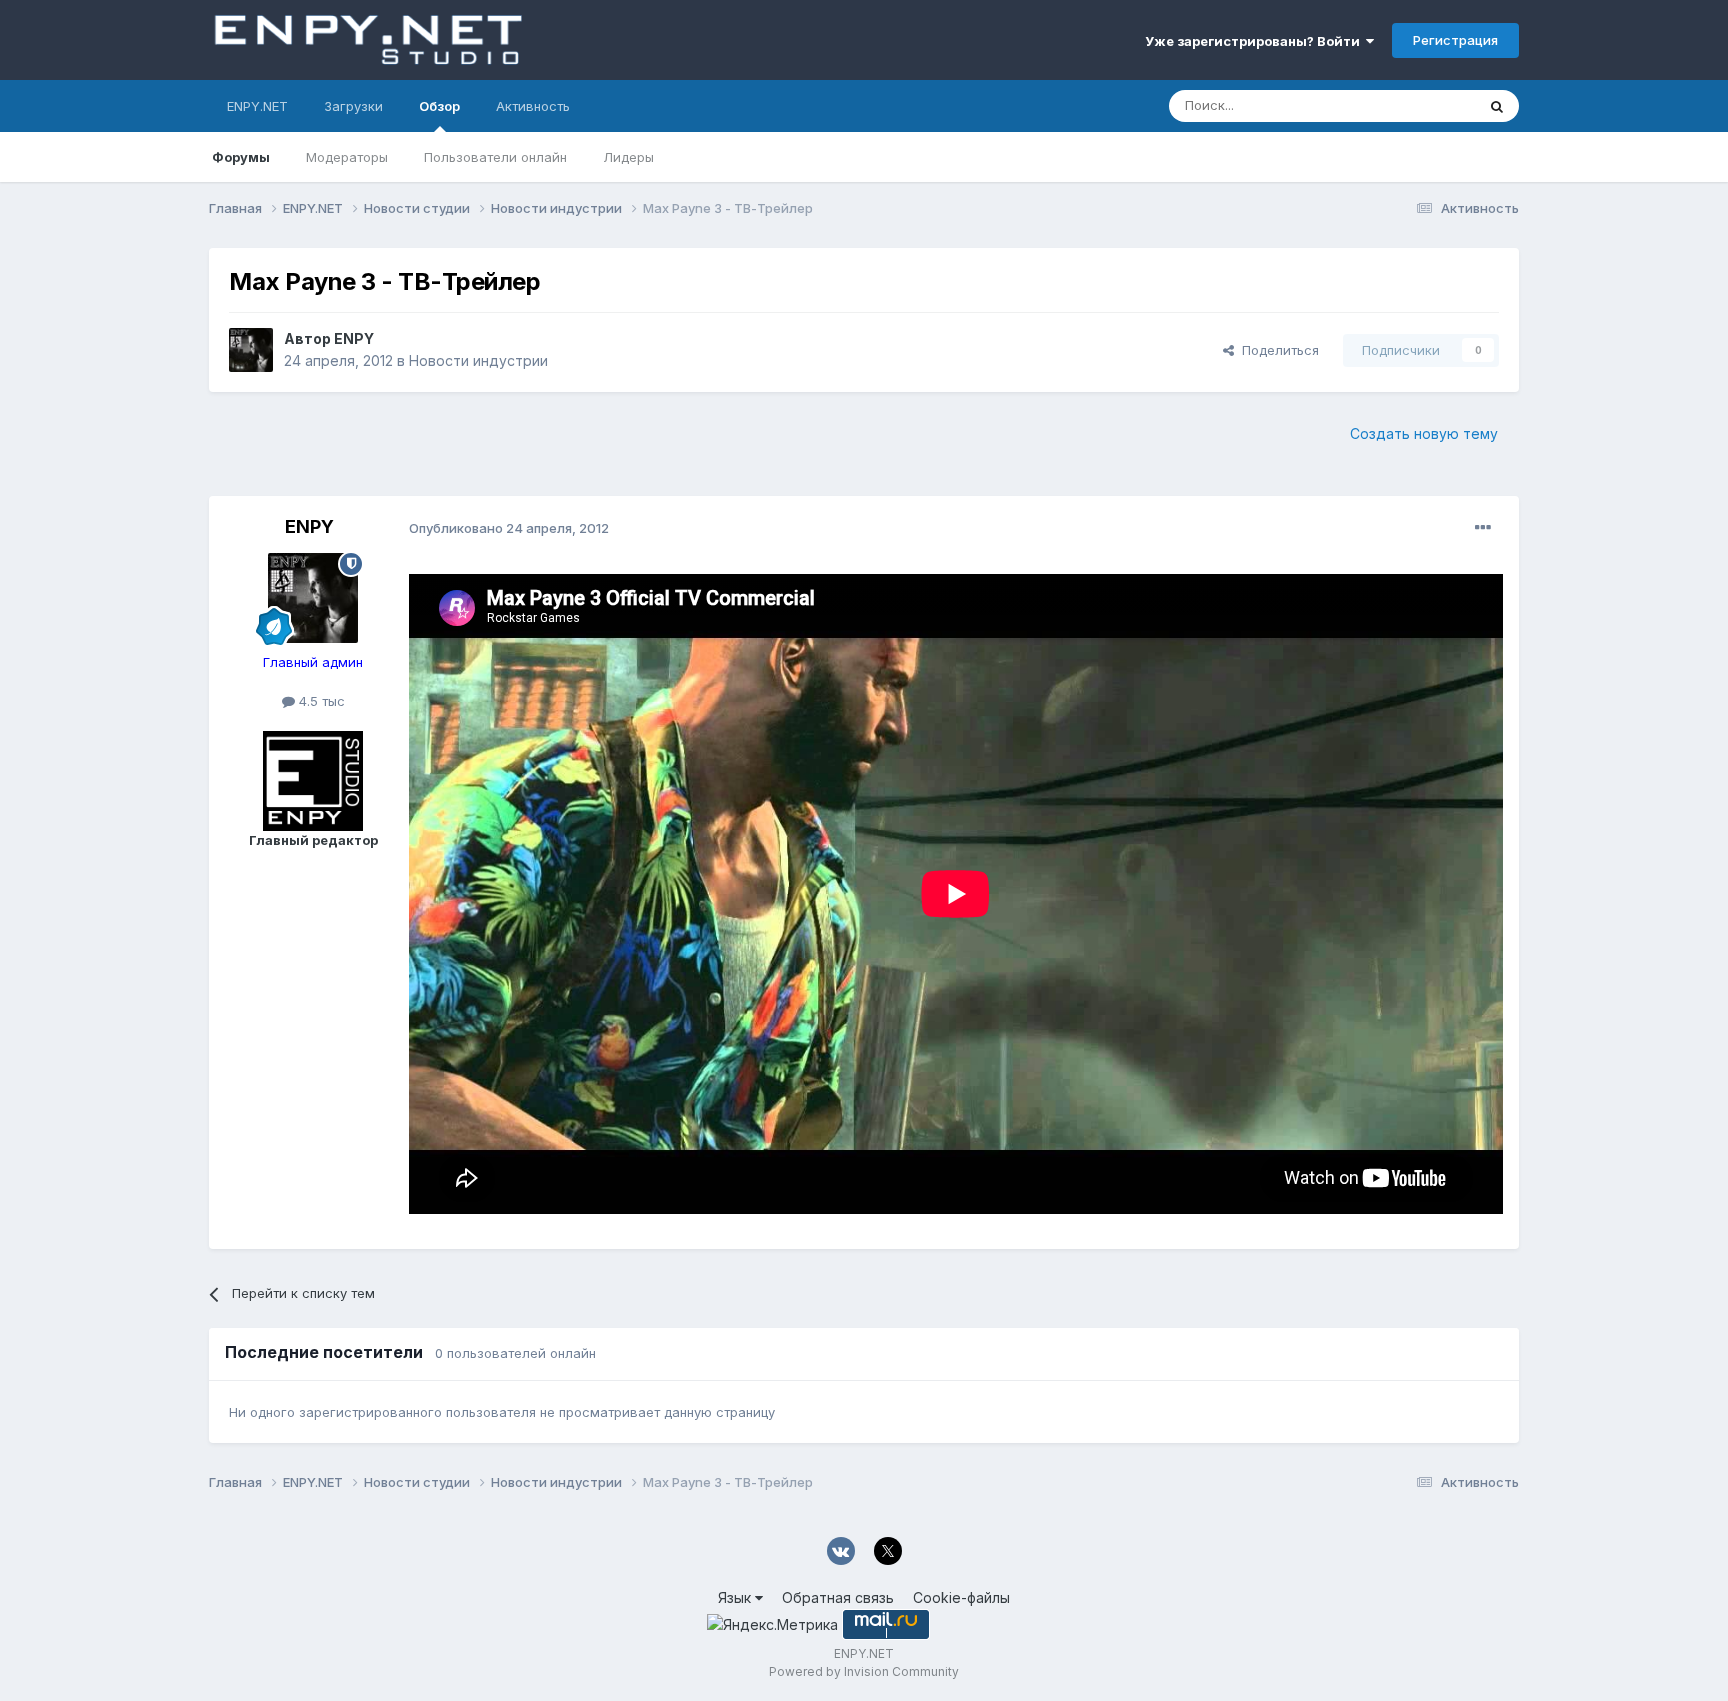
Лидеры (628, 157)
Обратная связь (838, 1597)
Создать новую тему (1424, 433)
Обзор (439, 106)
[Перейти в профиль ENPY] (251, 350)
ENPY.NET (257, 106)
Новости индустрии (478, 360)
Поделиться (1276, 350)
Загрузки (353, 106)
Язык (736, 1597)
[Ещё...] (1483, 528)
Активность (533, 106)
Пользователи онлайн (495, 157)
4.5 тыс (320, 701)
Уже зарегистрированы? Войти (1255, 41)
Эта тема (1421, 105)
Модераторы (347, 157)
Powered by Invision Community (864, 1671)
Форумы (241, 157)
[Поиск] (1497, 106)
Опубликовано (509, 528)
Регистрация (1455, 40)
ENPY (354, 338)
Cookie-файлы (961, 1597)
